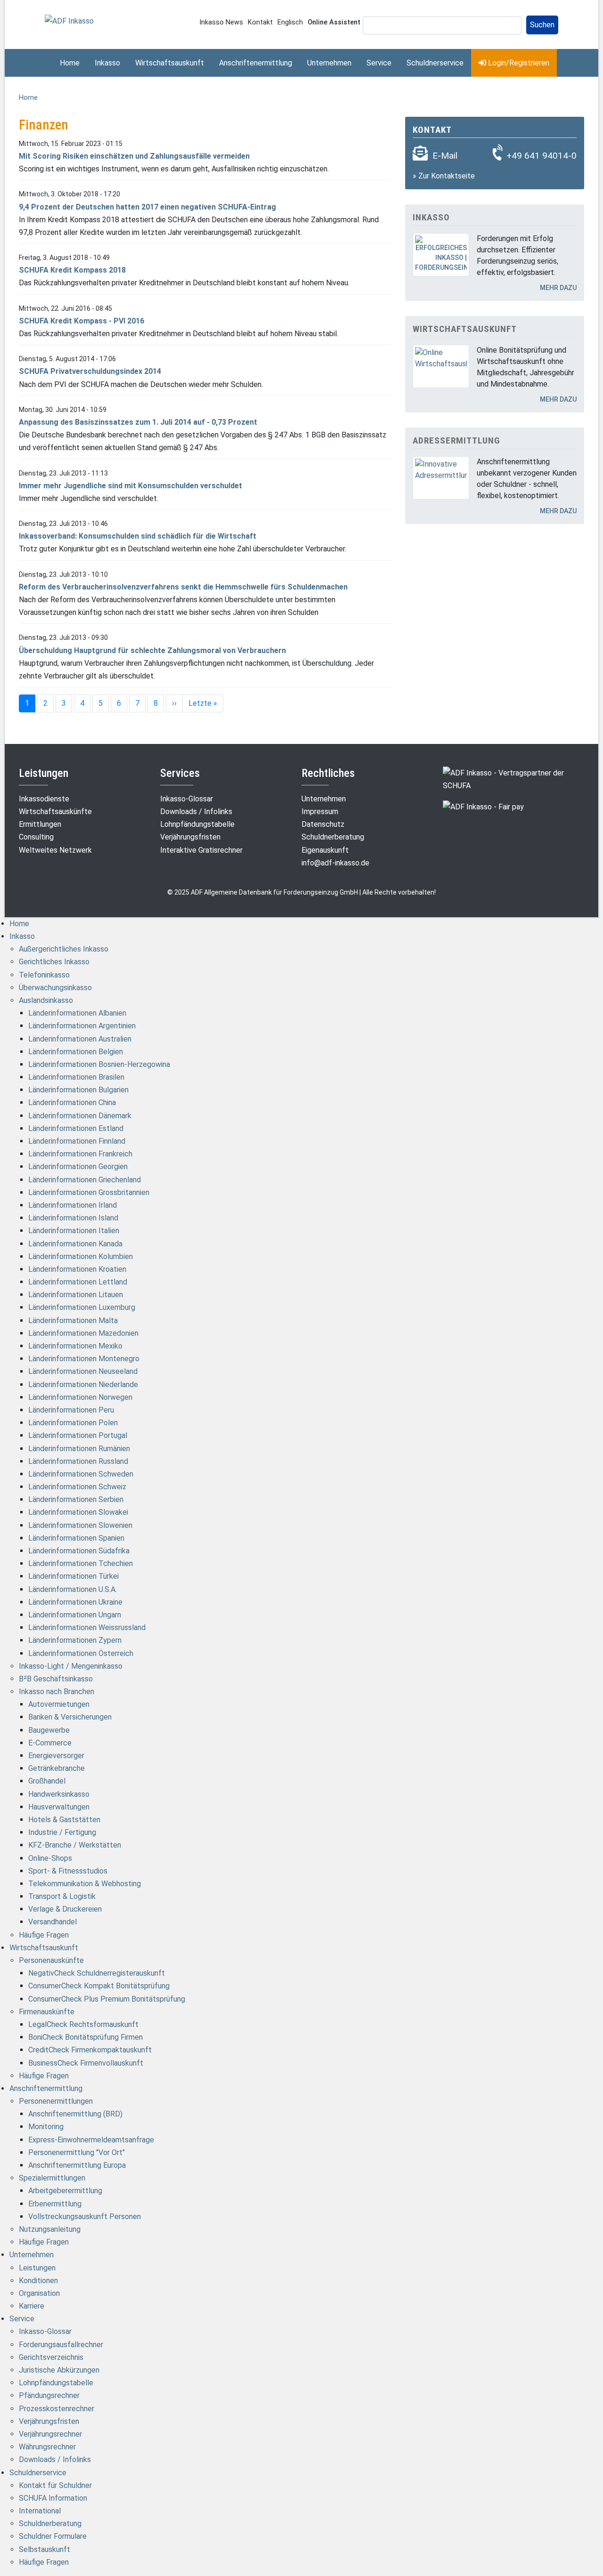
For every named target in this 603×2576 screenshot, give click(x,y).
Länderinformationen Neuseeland (83, 1371)
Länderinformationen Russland (78, 1461)
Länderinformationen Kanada (75, 1244)
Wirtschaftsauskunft (170, 63)
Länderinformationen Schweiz (77, 1487)
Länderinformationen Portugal (78, 1435)
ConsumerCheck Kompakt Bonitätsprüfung (99, 1986)
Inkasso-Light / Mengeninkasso (71, 1666)
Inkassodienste (44, 799)
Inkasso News (221, 22)
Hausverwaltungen (59, 1807)
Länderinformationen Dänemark (80, 1116)
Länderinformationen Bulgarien (78, 1090)
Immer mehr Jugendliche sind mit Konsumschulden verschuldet (130, 486)
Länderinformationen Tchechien (81, 1563)
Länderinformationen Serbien (76, 1499)
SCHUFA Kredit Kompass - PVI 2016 (81, 321)
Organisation (39, 2293)
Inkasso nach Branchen (57, 1692)
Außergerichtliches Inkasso (64, 949)
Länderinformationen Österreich (81, 1653)
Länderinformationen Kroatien (77, 1269)
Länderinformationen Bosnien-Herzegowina (99, 1064)
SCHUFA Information (53, 2498)
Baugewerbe (49, 1730)
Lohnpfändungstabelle (197, 824)
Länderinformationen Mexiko (75, 1346)
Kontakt (260, 22)
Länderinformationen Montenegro (84, 1359)
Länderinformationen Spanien (76, 1538)
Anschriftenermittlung (256, 63)
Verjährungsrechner (50, 2434)
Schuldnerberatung (333, 837)
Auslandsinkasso (46, 1000)
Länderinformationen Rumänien (79, 1449)
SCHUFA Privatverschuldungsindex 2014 (90, 371)
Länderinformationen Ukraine (75, 1602)
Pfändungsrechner (49, 2395)
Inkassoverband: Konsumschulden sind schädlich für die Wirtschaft (138, 536)
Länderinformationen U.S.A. (73, 1589)
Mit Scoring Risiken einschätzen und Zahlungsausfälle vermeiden (134, 156)
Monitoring (46, 2127)
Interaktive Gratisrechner (201, 850)
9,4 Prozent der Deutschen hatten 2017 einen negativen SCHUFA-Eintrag (147, 207)
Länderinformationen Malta (73, 1320)
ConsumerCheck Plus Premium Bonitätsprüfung (107, 1999)
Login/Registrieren (518, 63)
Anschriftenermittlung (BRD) (75, 2114)
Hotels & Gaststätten (64, 1820)
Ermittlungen (40, 824)
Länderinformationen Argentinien (82, 1026)
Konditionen (38, 2281)
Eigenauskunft (325, 850)
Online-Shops (50, 1858)
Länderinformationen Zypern (75, 1640)
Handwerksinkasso (59, 1794)
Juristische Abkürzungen (59, 2370)
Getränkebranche (57, 1768)
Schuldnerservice (435, 63)
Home (70, 63)
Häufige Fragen (44, 1935)
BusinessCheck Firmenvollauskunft (86, 2063)
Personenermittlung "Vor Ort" (77, 2152)
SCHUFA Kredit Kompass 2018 (72, 270)
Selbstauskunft (45, 2549)
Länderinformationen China (72, 1102)
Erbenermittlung (55, 2204)
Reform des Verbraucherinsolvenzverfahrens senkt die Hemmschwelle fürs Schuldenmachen (183, 587)
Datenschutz (323, 824)
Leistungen (37, 2268)
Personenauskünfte (51, 1960)
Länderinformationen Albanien (77, 1013)
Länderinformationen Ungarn (75, 1615)
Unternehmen (329, 63)
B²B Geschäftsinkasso (56, 1679)
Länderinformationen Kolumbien (81, 1256)
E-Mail (445, 156)
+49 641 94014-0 (542, 156)
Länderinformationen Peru (71, 1410)
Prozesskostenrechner (57, 2409)
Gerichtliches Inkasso (54, 962)
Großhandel (47, 1781)
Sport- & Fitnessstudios (68, 1871)
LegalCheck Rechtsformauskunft (83, 2024)
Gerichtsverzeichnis (51, 2357)
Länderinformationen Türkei (73, 1576)
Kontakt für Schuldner (55, 2485)
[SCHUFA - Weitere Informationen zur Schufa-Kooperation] (513, 779)
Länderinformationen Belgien (76, 1052)
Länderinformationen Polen (73, 1423)
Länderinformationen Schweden (81, 1474)
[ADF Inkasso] (69, 20)
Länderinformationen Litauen (76, 1295)
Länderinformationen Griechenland (85, 1180)
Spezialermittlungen (52, 2178)
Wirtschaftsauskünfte (55, 812)
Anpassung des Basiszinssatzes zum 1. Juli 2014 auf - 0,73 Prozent (138, 422)
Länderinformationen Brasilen (76, 1077)
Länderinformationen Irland (73, 1205)
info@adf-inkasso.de (335, 863)
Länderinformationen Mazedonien (83, 1333)
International (40, 2511)
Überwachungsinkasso (55, 988)
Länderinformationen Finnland (77, 1141)
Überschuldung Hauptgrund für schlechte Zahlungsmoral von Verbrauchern (152, 650)
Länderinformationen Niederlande (83, 1385)
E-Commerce (50, 1743)
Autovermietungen (59, 1704)
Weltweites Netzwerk (55, 850)
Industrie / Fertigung (62, 1832)
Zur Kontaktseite (447, 176)
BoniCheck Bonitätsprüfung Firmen (86, 2037)
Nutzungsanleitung (50, 2229)
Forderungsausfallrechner (61, 2345)
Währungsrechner (47, 2447)
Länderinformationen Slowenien (80, 1525)
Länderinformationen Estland (76, 1128)
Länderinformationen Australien (80, 1039)
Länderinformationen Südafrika (79, 1551)
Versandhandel (53, 1922)
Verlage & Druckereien (65, 1909)
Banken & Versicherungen (70, 1717)
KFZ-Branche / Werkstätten (75, 1845)
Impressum (320, 812)
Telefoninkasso (44, 975)
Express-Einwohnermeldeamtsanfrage (91, 2140)
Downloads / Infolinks (196, 812)
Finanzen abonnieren (23, 726)
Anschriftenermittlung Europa (77, 2165)
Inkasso (107, 63)
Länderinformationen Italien (74, 1231)
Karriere (32, 2306)
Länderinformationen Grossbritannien (89, 1192)
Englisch (290, 22)
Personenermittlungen (56, 2101)
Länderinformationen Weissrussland (87, 1627)
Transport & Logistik (62, 1896)
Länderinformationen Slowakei (78, 1512)
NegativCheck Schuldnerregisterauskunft (97, 1973)
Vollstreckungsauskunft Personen (85, 2217)
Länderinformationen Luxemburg (82, 1307)
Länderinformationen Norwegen (80, 1397)
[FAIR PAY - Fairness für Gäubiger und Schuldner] (483, 806)
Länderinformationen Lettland (78, 1282)
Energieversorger (56, 1756)
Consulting (36, 837)
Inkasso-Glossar (187, 799)
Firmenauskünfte (47, 2012)
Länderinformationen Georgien (78, 1167)
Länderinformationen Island (73, 1218)
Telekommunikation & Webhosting (85, 1884)
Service (379, 63)
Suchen (542, 25)
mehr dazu (558, 288)
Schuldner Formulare (53, 2536)
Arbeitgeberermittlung (65, 2191)
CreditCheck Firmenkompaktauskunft (90, 2050)
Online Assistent (334, 22)
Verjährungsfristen (190, 837)
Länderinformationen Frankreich (80, 1154)
